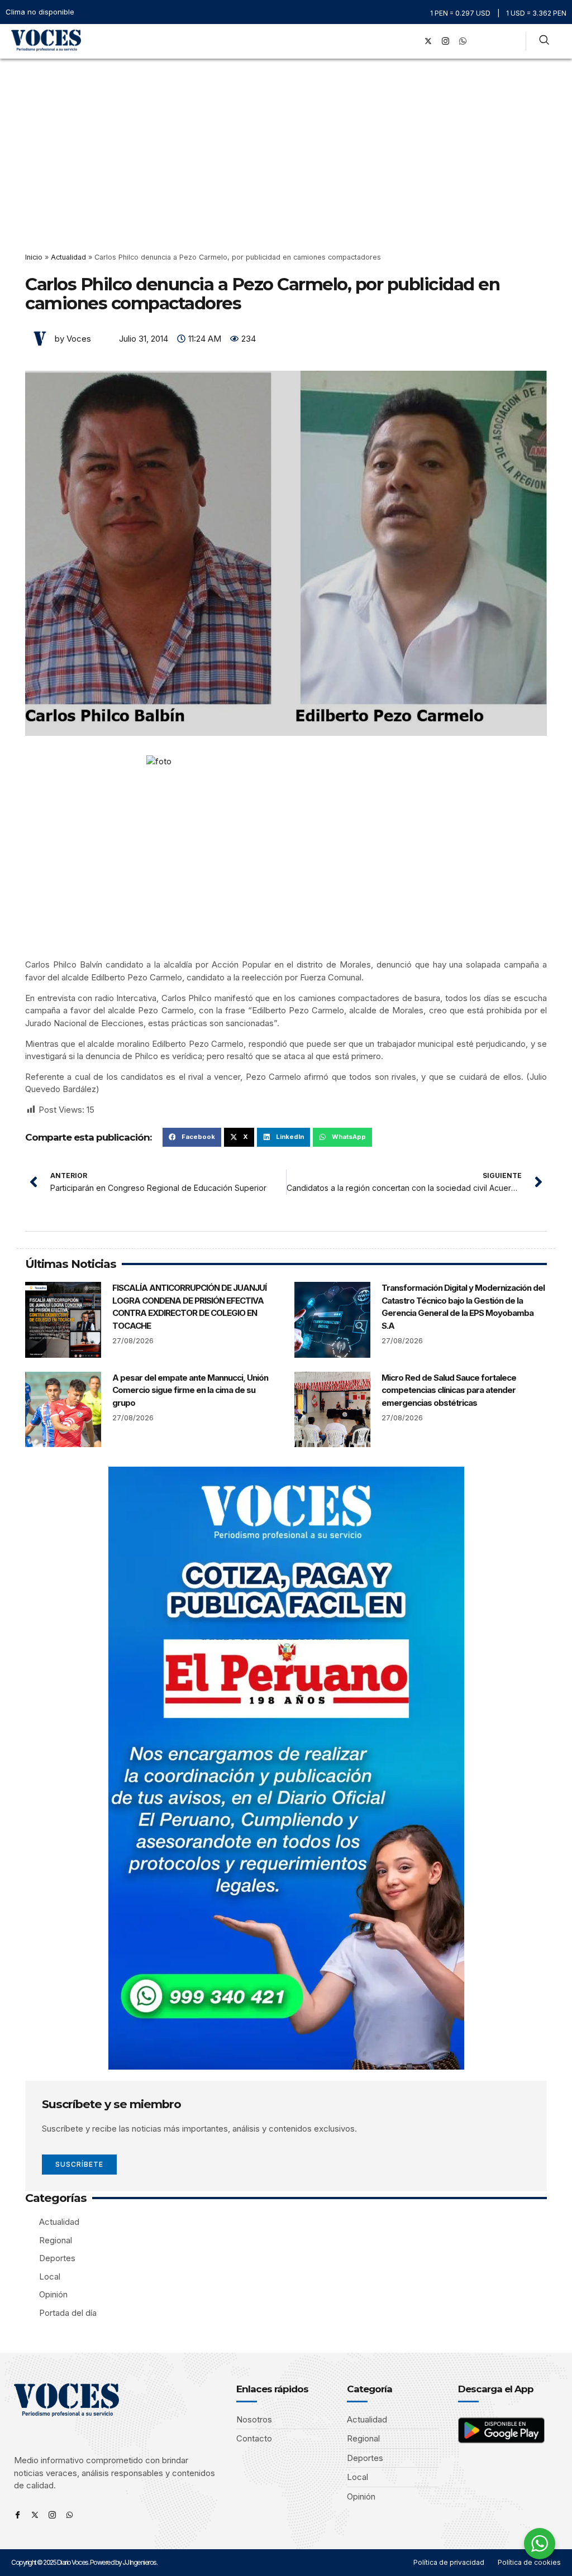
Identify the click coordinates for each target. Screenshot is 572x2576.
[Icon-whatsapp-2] (463, 41)
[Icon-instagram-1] (446, 41)
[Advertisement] (286, 142)
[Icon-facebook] (18, 2515)
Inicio (34, 257)
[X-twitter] (428, 41)
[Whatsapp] (70, 2515)
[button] (395, 41)
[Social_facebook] (411, 41)
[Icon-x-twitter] (35, 2515)
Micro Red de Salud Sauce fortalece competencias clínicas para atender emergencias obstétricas (449, 1390)
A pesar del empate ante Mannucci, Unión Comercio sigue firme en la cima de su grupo (190, 1390)
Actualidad (68, 257)
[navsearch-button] (544, 41)
